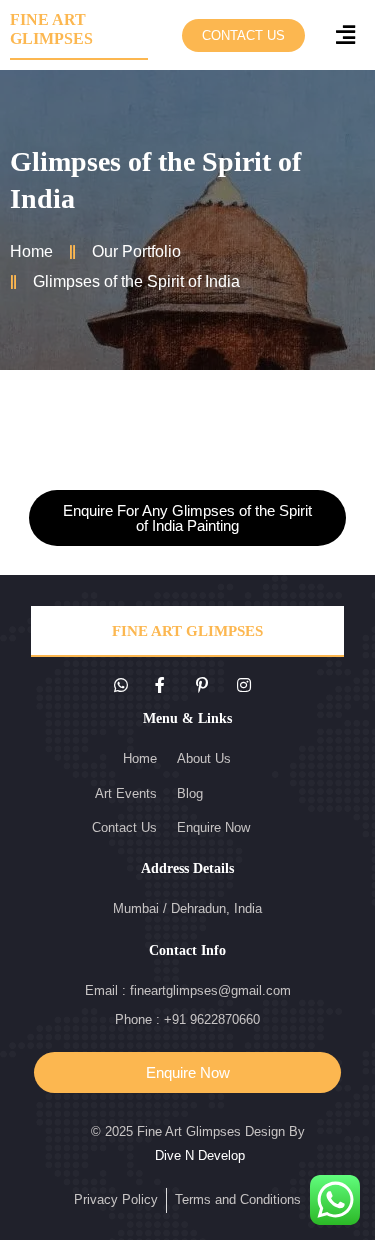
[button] (243, 35)
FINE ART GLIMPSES (187, 631)
